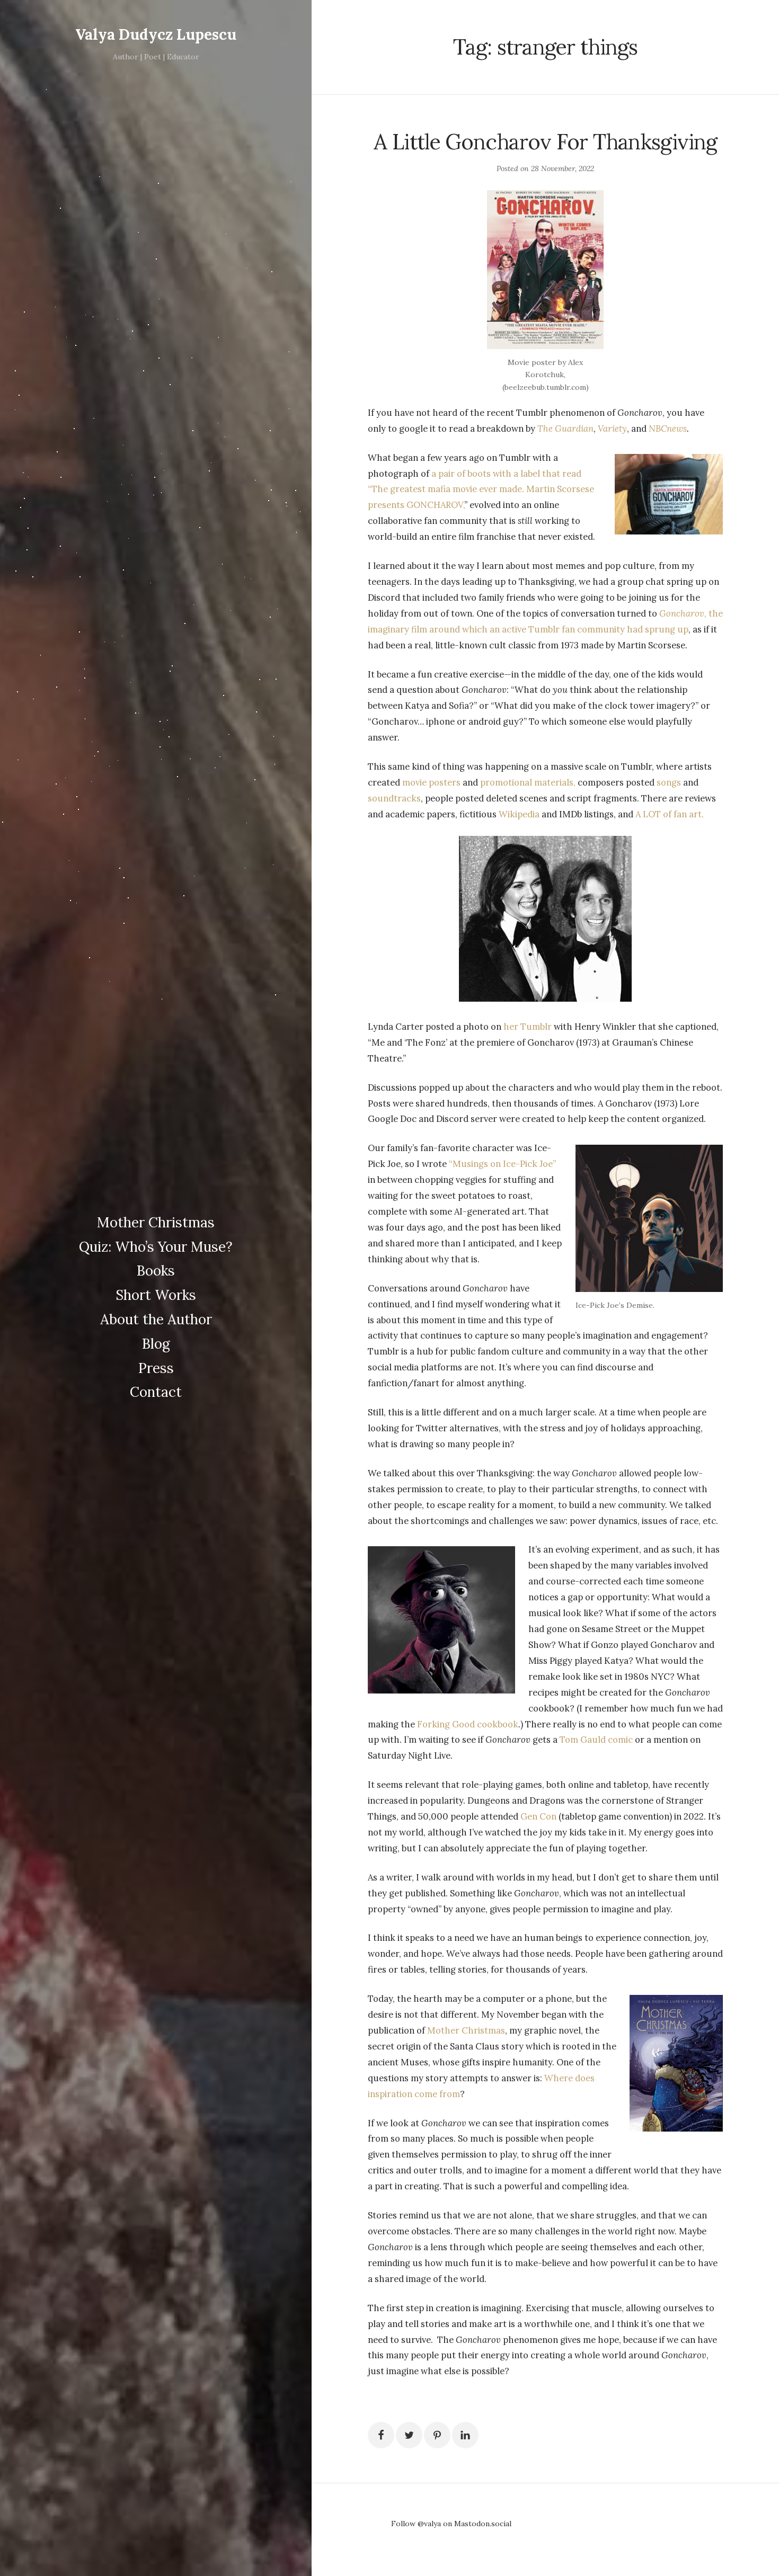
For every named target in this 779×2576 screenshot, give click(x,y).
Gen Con (538, 1816)
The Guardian (565, 429)
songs (669, 782)
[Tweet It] (409, 2435)
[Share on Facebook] (381, 2435)
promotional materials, (528, 782)
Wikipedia (519, 814)
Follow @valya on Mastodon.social (451, 2524)
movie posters (431, 782)
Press (156, 1368)
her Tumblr (528, 1027)
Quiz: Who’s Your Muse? (156, 1247)
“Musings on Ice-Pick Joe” (502, 1164)
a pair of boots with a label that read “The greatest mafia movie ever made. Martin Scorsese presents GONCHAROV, (481, 489)
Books (156, 1271)
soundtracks (394, 798)
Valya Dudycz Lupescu (156, 34)
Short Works (156, 1295)
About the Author (156, 1319)
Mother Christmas (156, 1222)
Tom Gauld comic (596, 1740)
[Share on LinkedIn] (465, 2435)
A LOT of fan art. (670, 814)
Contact (156, 1392)
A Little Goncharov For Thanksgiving (545, 142)
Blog (156, 1344)
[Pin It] (437, 2435)
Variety (612, 429)
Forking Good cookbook (468, 1724)
